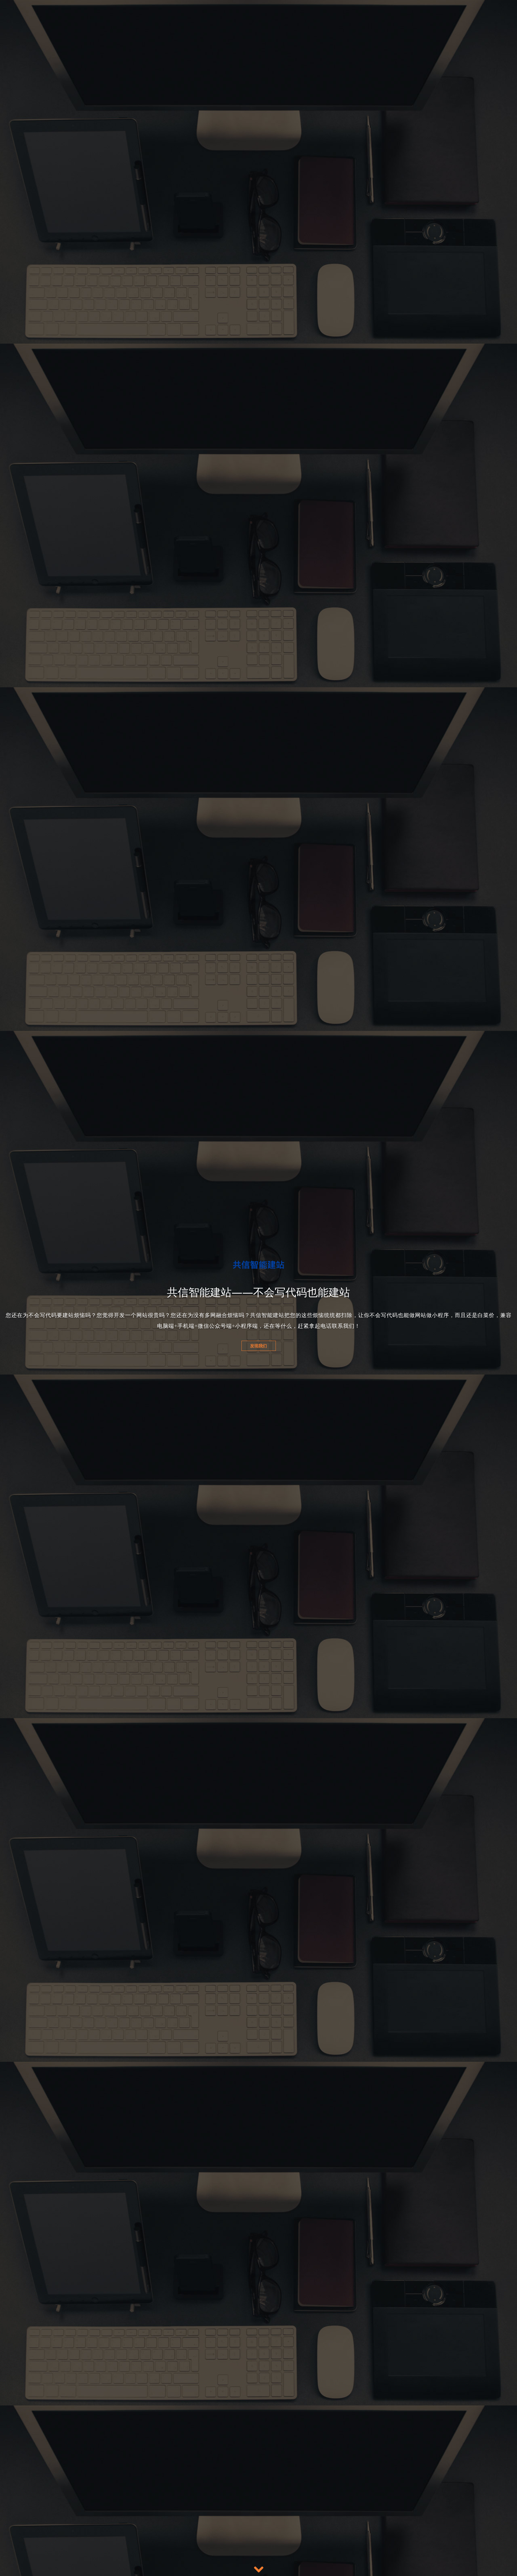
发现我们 (258, 1335)
